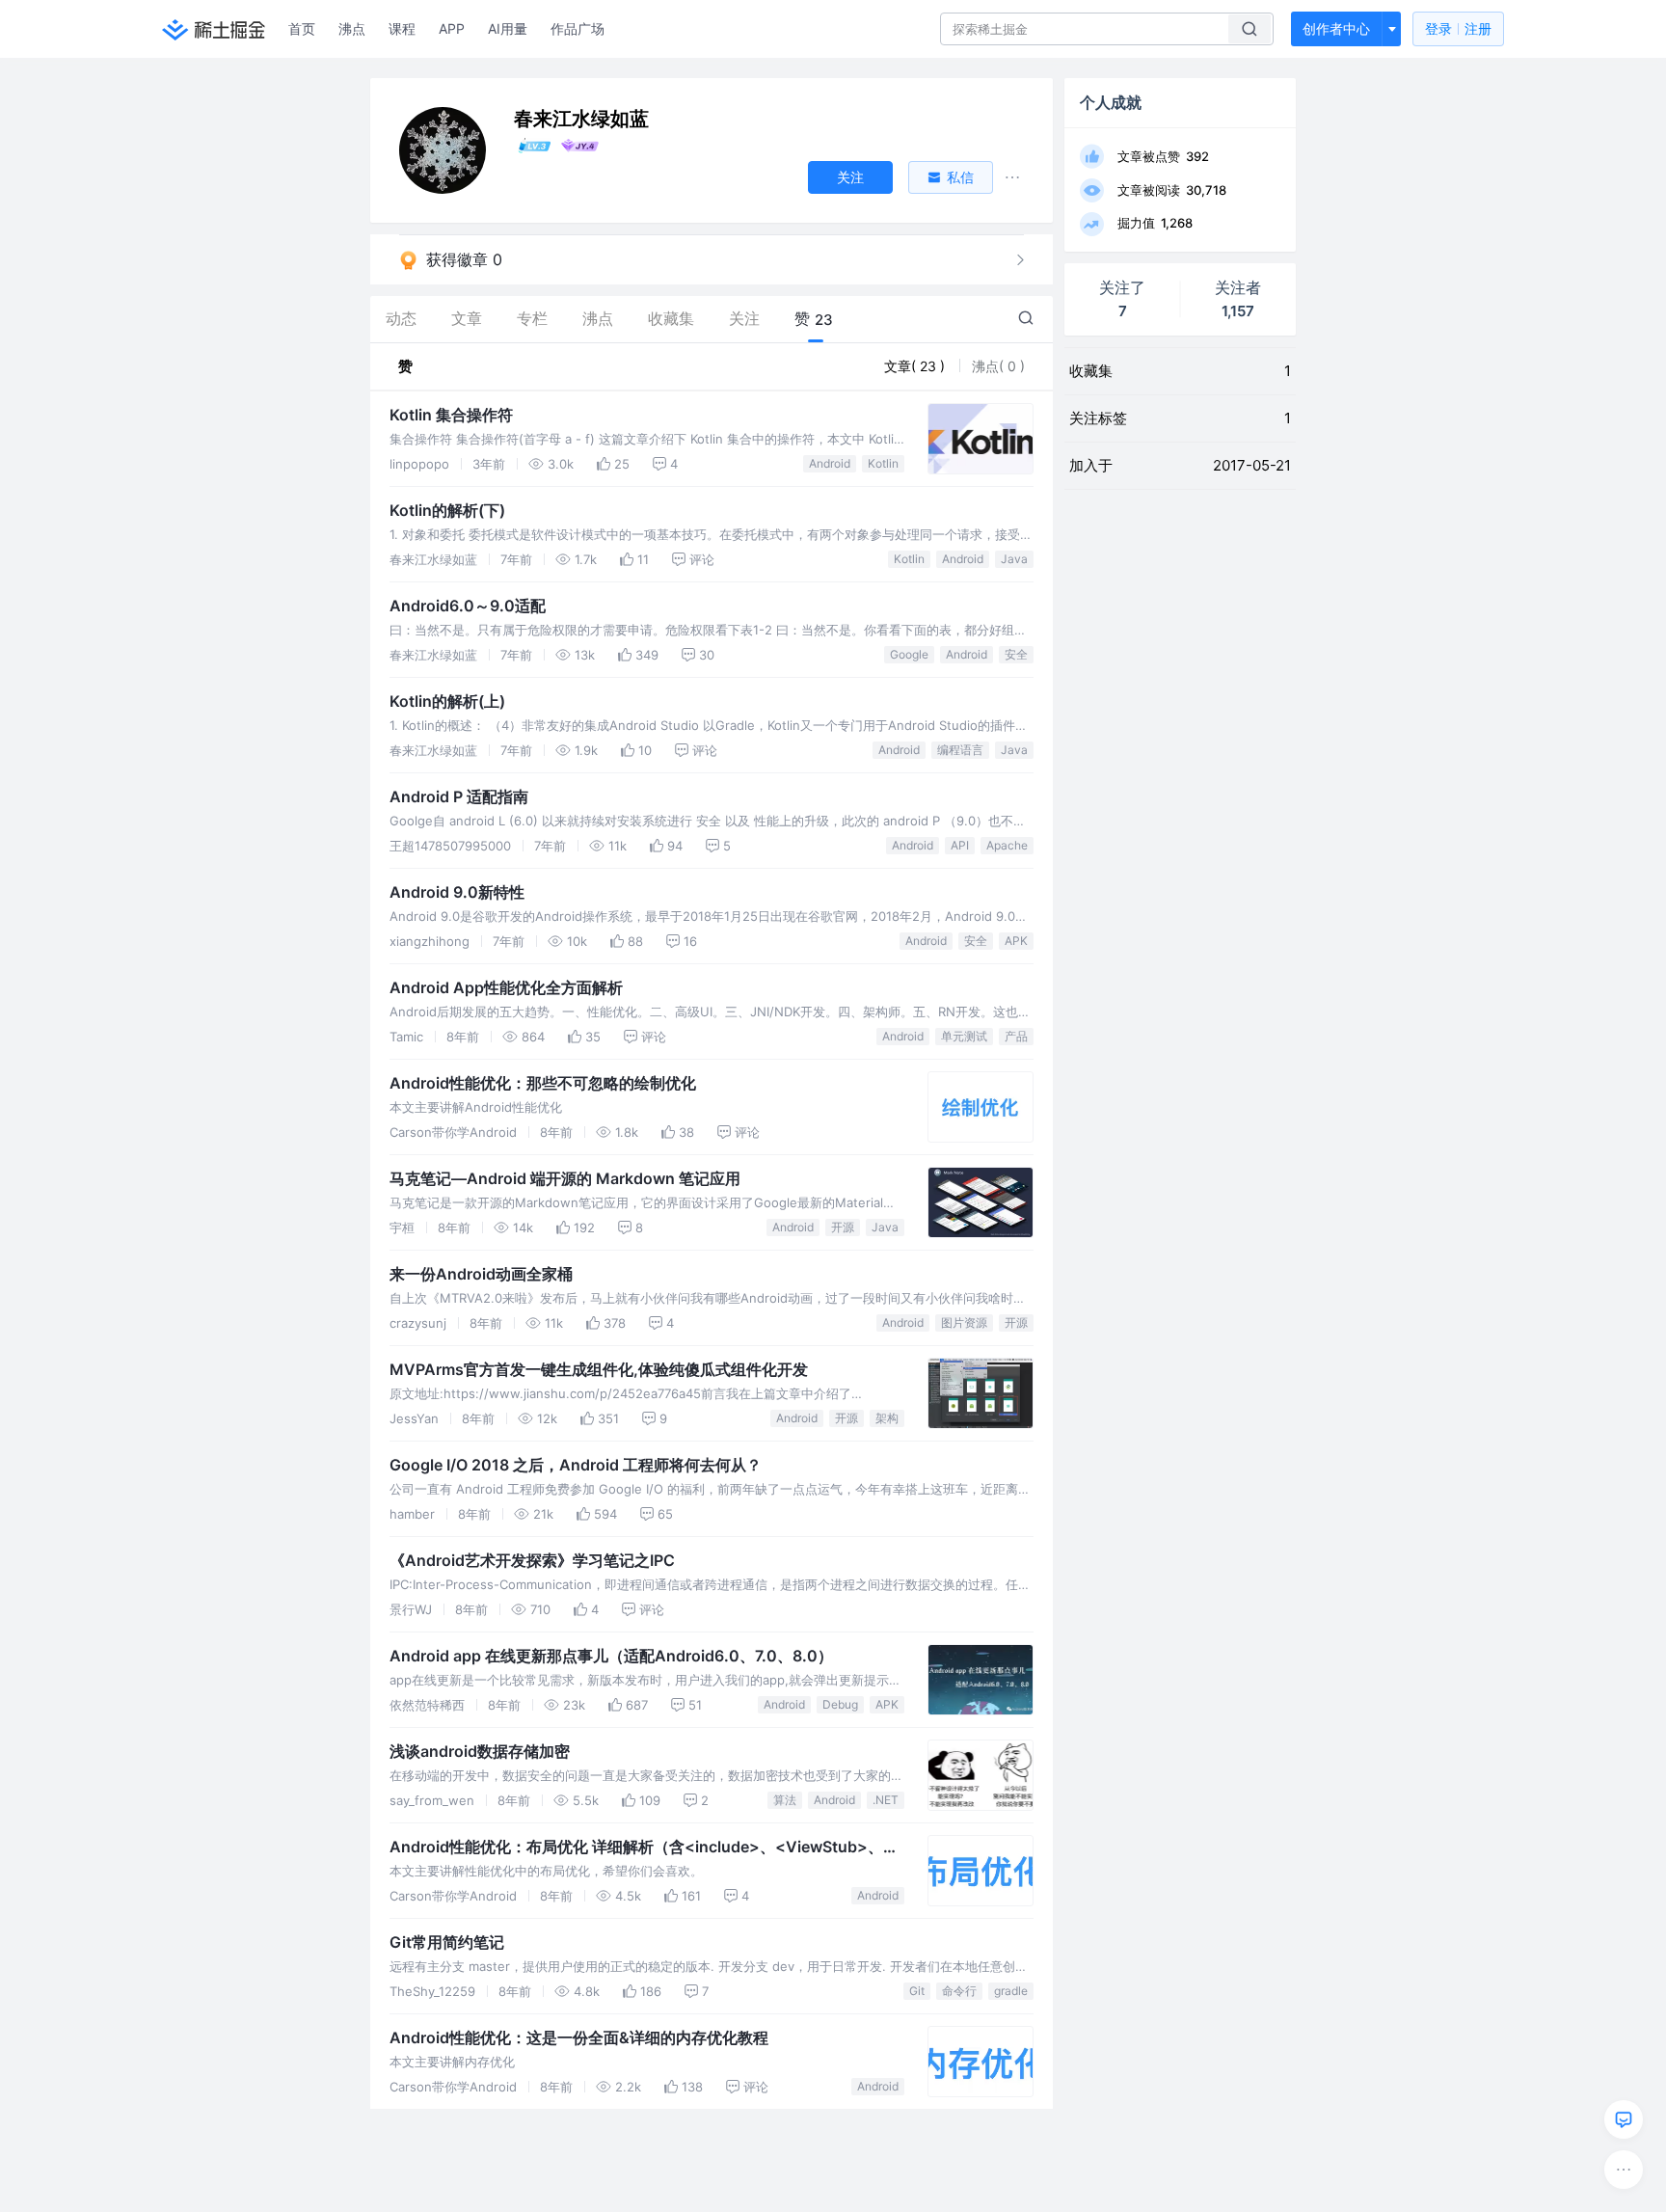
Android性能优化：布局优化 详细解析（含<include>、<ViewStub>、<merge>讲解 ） (636, 1848)
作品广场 (578, 28)
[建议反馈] (1624, 2119)
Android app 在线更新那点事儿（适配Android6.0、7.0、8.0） (611, 1656)
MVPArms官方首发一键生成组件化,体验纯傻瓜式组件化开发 (599, 1369)
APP (452, 28)
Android (830, 463)
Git (917, 1991)
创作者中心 (1336, 28)
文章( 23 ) (916, 366)
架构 (887, 1418)
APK (1016, 941)
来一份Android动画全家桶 (481, 1274)
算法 (785, 1800)
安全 (1016, 654)
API (960, 845)
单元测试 (964, 1036)
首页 (302, 28)
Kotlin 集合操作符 (451, 415)
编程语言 (960, 750)
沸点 (352, 28)
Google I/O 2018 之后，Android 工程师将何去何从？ (576, 1465)
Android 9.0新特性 (457, 892)
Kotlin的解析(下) (447, 510)
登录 (1458, 28)
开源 (843, 1227)
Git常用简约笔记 (447, 1942)
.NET (886, 1800)
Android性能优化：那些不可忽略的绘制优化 (543, 1083)
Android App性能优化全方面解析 (506, 987)
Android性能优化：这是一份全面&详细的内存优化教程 (579, 2037)
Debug (840, 1704)
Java (1014, 559)
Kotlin (883, 463)
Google (909, 654)
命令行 (959, 1991)
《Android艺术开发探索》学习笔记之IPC (532, 1560)
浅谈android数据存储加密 (480, 1751)
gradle (1011, 1991)
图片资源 (964, 1322)
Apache (1007, 845)
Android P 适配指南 (459, 796)
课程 (402, 28)
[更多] (1624, 2170)
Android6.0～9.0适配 (468, 606)
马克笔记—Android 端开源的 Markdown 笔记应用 (565, 1178)
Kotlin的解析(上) (447, 701)
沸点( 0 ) (998, 366)
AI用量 (508, 28)
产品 (1016, 1036)
